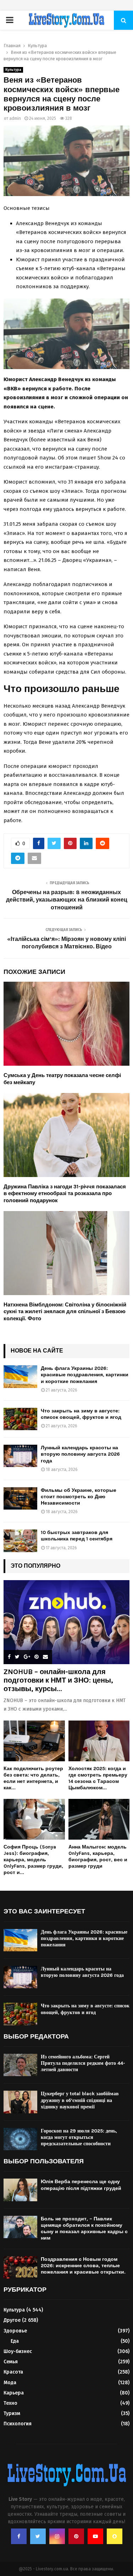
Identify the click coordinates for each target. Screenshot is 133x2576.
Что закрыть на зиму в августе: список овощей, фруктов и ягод (81, 1414)
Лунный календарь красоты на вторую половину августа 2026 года (80, 1454)
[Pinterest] (76, 2536)
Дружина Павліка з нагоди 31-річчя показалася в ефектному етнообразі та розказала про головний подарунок (65, 1194)
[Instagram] (57, 2536)
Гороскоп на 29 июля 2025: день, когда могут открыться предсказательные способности (79, 2137)
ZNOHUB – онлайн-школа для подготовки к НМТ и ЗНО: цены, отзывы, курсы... (58, 1680)
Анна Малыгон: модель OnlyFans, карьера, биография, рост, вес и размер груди (98, 1856)
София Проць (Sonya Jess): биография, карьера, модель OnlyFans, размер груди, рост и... (33, 1860)
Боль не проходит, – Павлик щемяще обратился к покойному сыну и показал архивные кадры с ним (84, 2229)
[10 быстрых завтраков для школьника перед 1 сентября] (20, 1541)
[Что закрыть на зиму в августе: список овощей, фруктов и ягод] (20, 1419)
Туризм (12, 2413)
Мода (10, 2383)
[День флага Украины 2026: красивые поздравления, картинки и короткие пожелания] (20, 1376)
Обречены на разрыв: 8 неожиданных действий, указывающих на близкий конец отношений (67, 900)
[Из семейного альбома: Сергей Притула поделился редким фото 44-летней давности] (20, 2065)
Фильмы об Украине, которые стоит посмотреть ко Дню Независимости (79, 1497)
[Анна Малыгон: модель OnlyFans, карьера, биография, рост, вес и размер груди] (99, 1819)
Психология (18, 2424)
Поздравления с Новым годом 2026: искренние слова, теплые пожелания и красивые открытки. (83, 2266)
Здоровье (15, 2331)
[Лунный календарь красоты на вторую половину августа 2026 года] (20, 1456)
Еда (15, 2341)
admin (15, 118)
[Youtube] (95, 2536)
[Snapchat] (115, 2536)
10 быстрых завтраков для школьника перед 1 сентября (77, 1536)
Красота (13, 2372)
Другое (12, 2320)
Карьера (14, 2393)
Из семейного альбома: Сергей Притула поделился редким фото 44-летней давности (83, 2063)
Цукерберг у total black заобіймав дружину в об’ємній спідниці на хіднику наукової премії (80, 2100)
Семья (11, 2362)
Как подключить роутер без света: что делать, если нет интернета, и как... (33, 1778)
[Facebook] (19, 2536)
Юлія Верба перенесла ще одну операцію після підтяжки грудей (81, 2185)
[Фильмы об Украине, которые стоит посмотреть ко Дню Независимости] (20, 1498)
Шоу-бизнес (18, 2351)
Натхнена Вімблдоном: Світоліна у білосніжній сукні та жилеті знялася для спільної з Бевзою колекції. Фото (65, 1312)
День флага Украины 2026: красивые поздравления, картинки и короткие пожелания (85, 1375)
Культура (13, 70)
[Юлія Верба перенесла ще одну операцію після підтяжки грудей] (20, 2190)
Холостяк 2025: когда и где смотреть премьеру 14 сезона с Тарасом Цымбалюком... (98, 1778)
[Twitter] (38, 2536)
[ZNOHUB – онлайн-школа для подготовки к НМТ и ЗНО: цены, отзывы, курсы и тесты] (66, 1622)
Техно (10, 2403)
